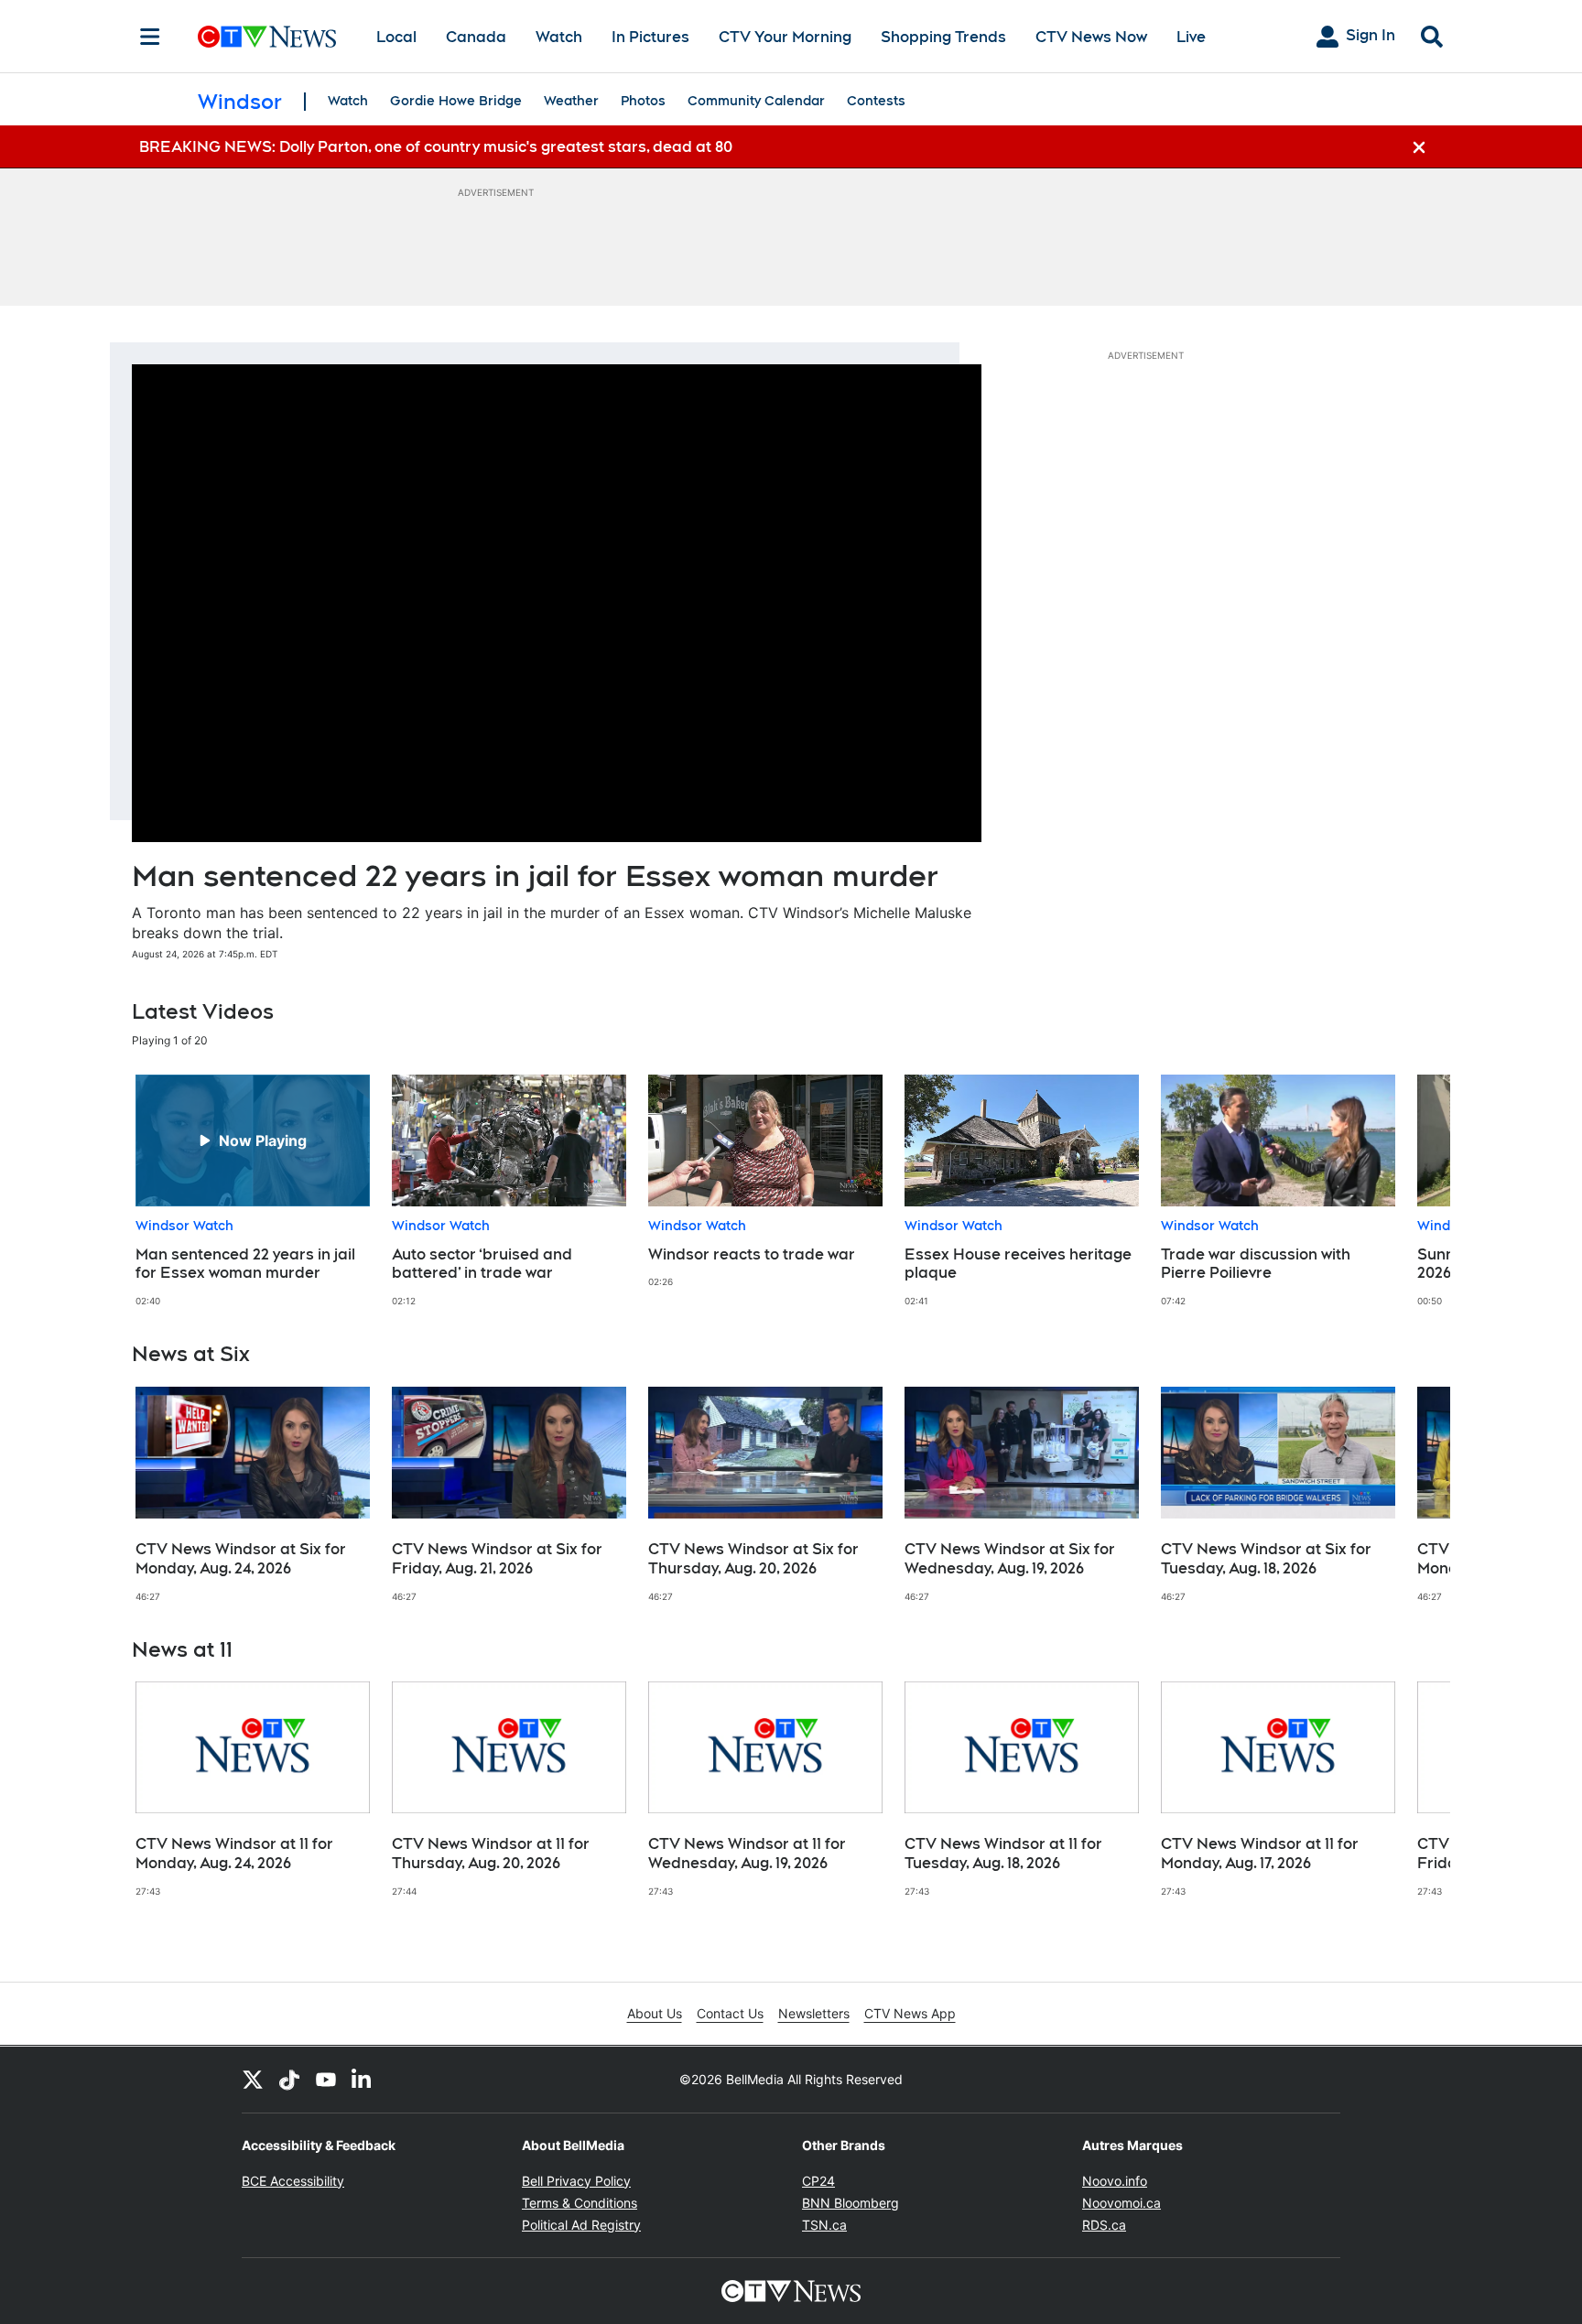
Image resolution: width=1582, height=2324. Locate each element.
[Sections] (150, 37)
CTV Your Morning (785, 37)
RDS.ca (1104, 2225)
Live (1191, 37)
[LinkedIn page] (363, 2080)
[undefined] (253, 1191)
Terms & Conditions (580, 2203)
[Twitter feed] (253, 2080)
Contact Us (730, 2013)
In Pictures (650, 37)
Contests (876, 101)
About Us (655, 2013)
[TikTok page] (289, 2080)
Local (396, 37)
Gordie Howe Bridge (456, 101)
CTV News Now (1091, 37)
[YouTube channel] (326, 2080)
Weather (571, 101)
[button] (1414, 1191)
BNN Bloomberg (851, 2203)
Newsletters (814, 2013)
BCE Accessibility (293, 2181)
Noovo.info (1115, 2181)
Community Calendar (756, 101)
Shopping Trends (943, 37)
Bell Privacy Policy (576, 2181)
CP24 (818, 2181)
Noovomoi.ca (1121, 2203)
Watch (559, 37)
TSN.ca (824, 2225)
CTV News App (910, 2013)
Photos (643, 101)
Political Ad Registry (581, 2225)
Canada (476, 37)
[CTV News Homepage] (267, 37)
